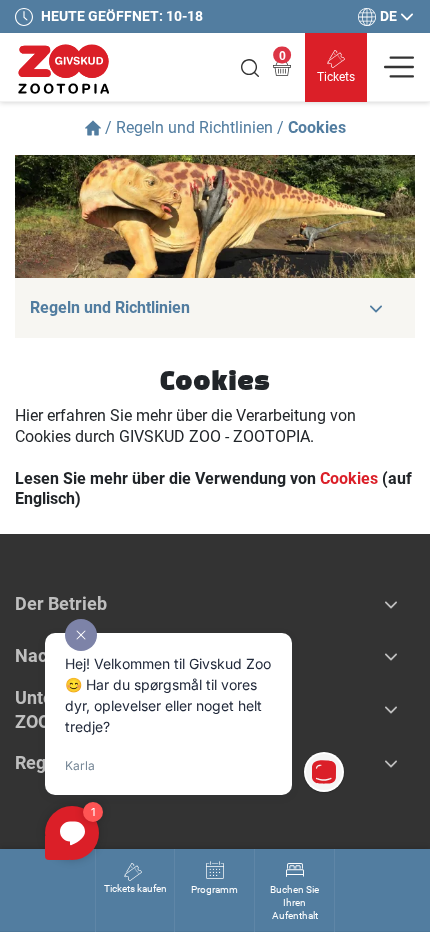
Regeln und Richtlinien (194, 127)
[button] (376, 308)
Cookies (349, 478)
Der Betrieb (61, 603)
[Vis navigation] (399, 67)
